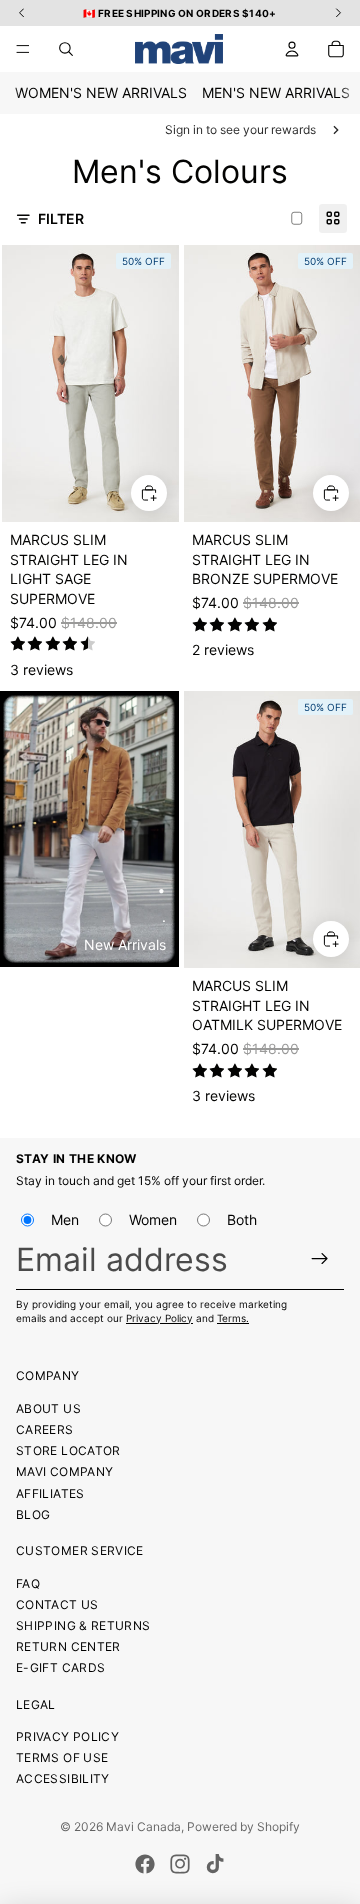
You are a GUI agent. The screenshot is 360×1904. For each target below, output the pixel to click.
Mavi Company (64, 1471)
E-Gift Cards (60, 1667)
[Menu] (23, 49)
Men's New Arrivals (276, 92)
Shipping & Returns (83, 1625)
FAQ (28, 1583)
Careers (45, 1429)
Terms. (233, 1318)
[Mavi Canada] (179, 49)
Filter (61, 218)
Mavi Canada (143, 1826)
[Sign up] (320, 1258)
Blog (33, 1514)
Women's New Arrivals (101, 92)
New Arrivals (125, 944)
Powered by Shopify (243, 1826)
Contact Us (57, 1604)
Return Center (68, 1646)
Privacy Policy (159, 1318)
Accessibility (63, 1778)
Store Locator (68, 1450)
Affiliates (50, 1493)
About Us (48, 1408)
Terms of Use (62, 1757)
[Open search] (66, 49)
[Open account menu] (292, 49)
